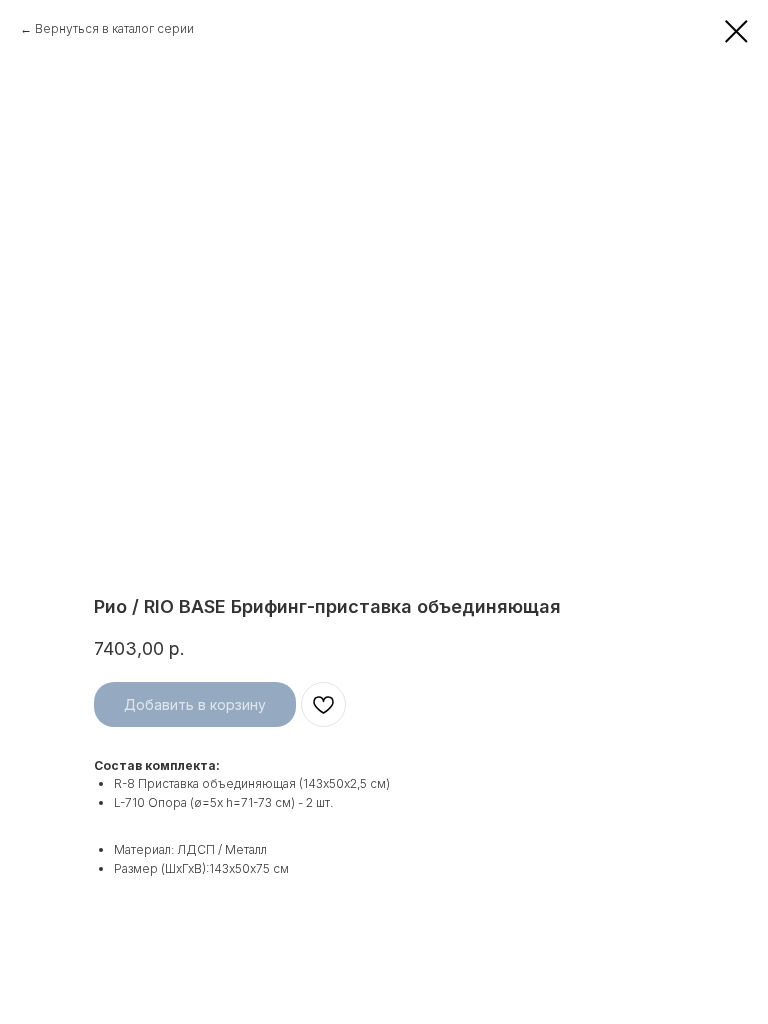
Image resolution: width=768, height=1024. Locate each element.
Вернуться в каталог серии (114, 28)
